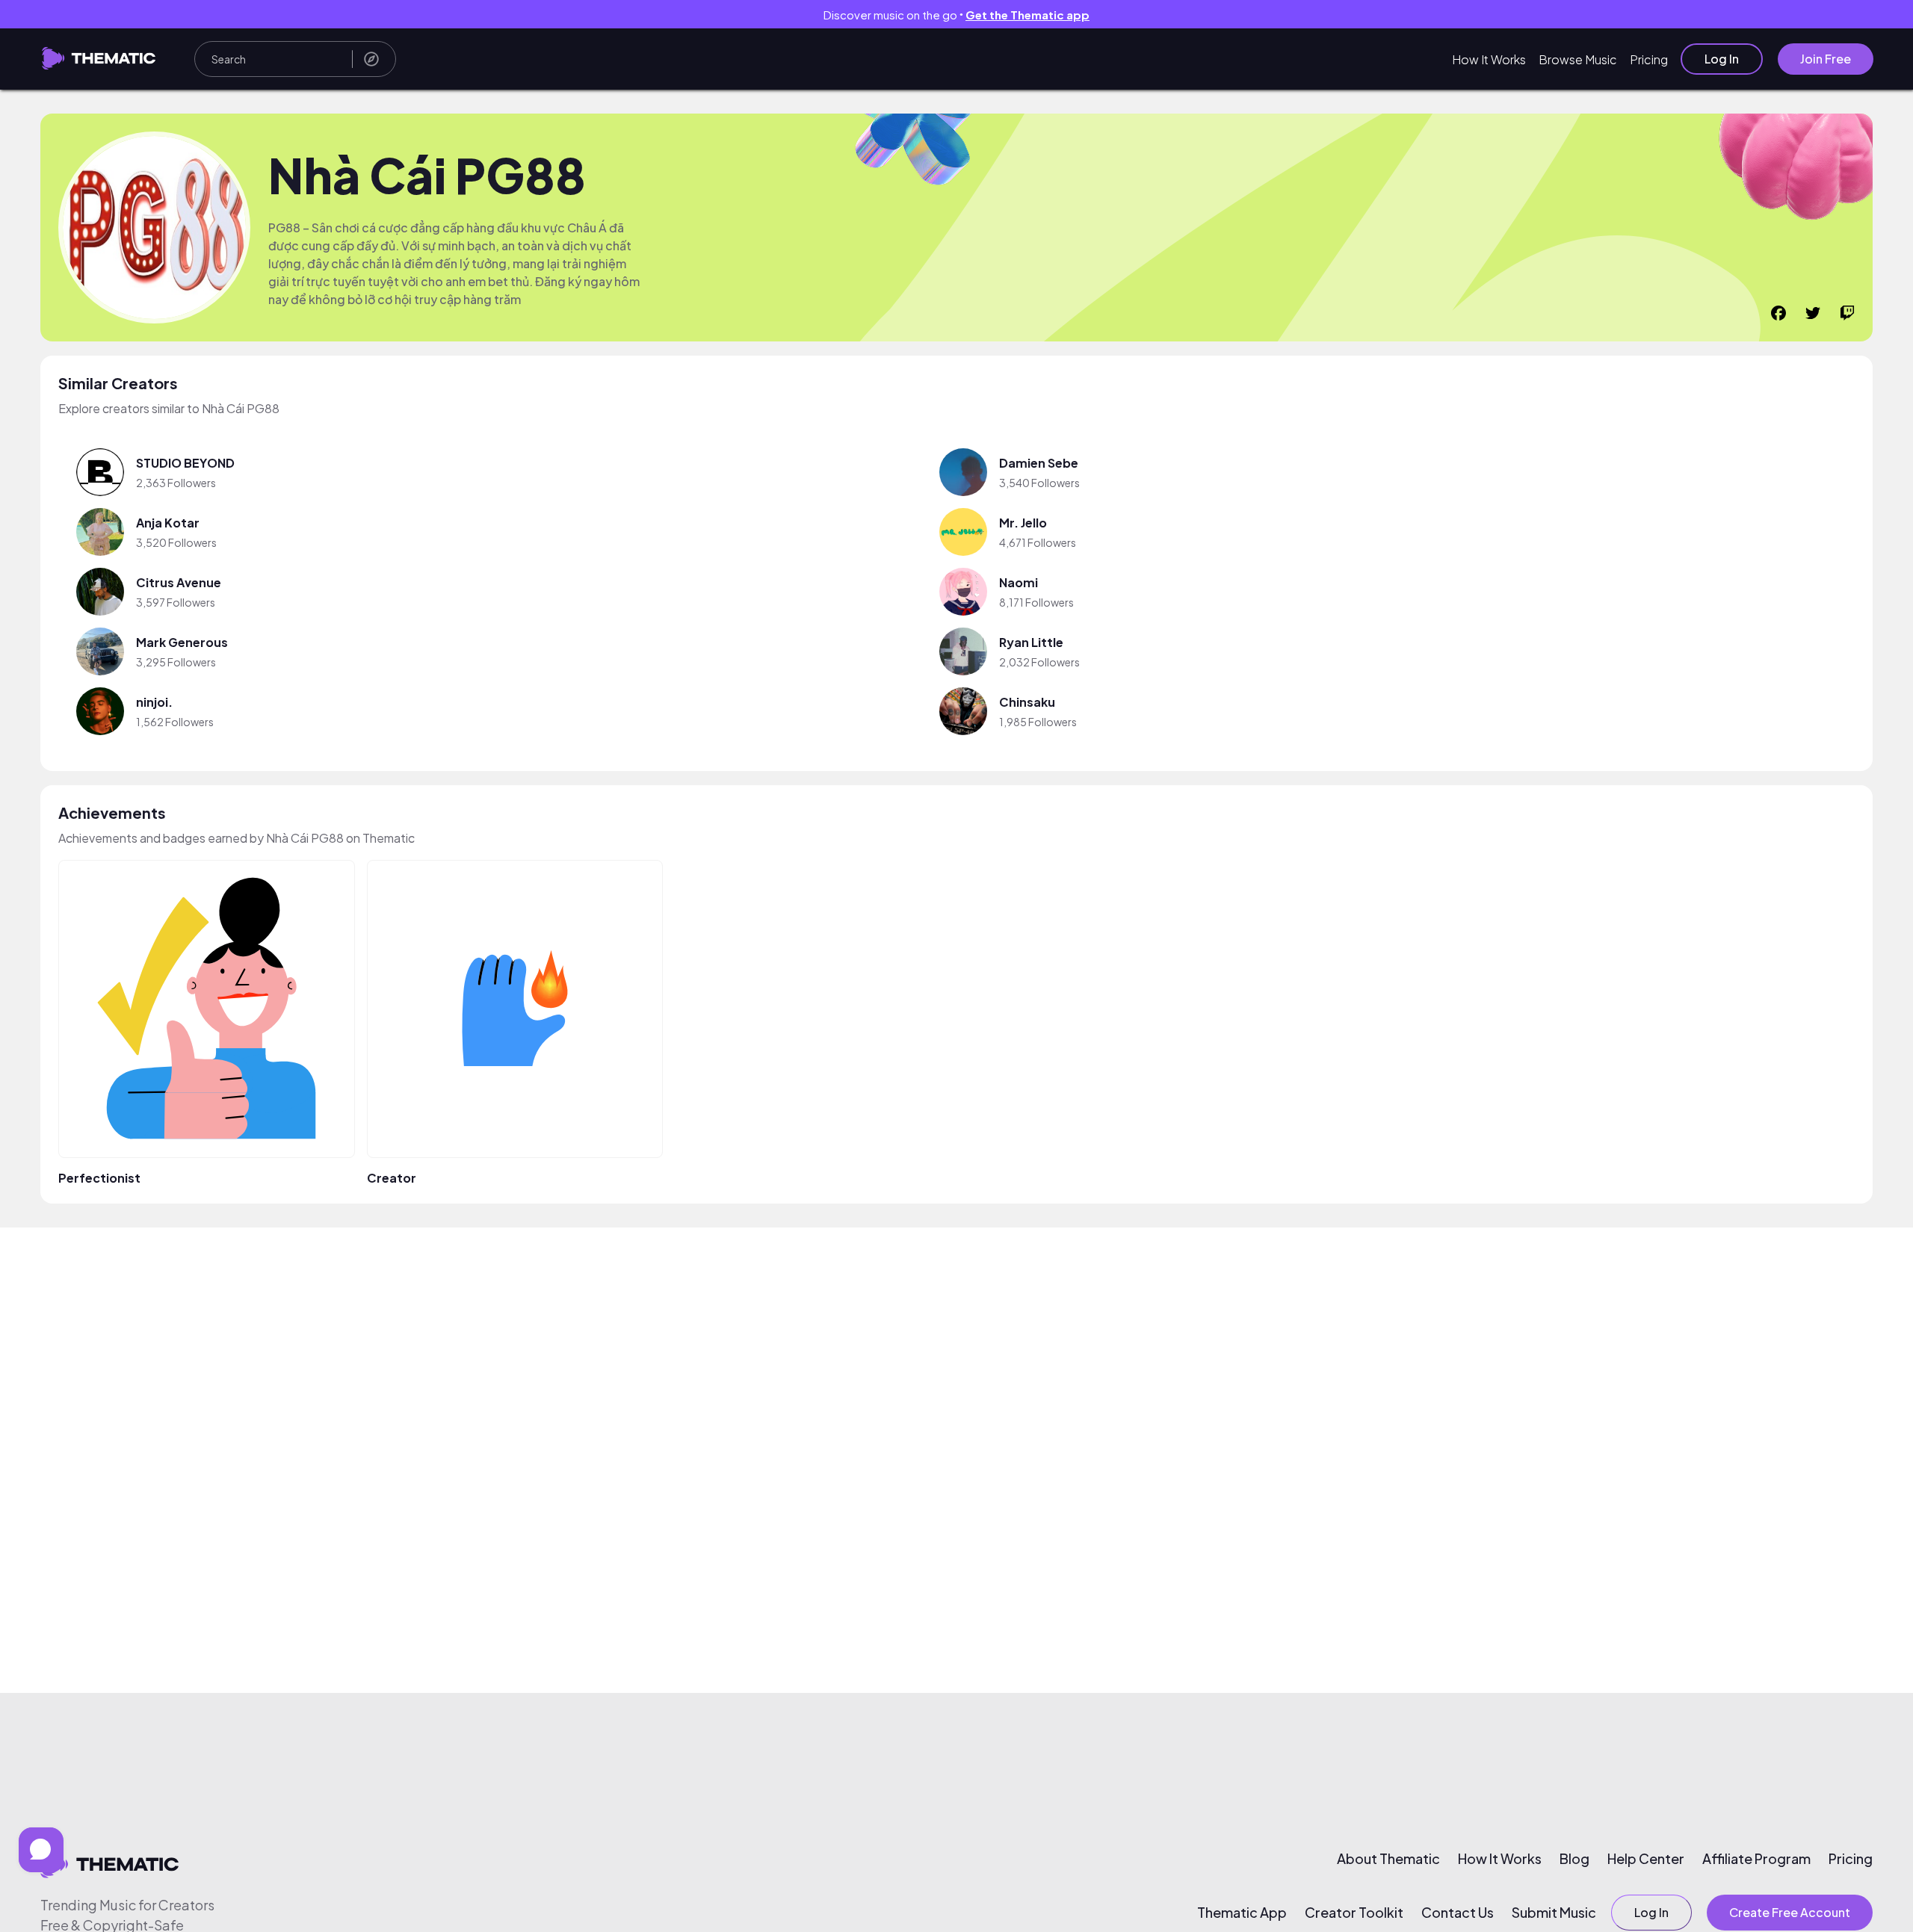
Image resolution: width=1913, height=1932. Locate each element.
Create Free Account (1790, 1912)
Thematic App (1242, 1913)
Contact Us (1458, 1913)
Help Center (1646, 1859)
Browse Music (1578, 59)
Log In (1722, 59)
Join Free (1826, 59)
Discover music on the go (956, 15)
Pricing (1649, 59)
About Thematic (1388, 1859)
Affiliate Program (1756, 1859)
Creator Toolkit (1354, 1913)
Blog (1574, 1859)
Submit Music (1554, 1913)
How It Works (1489, 59)
